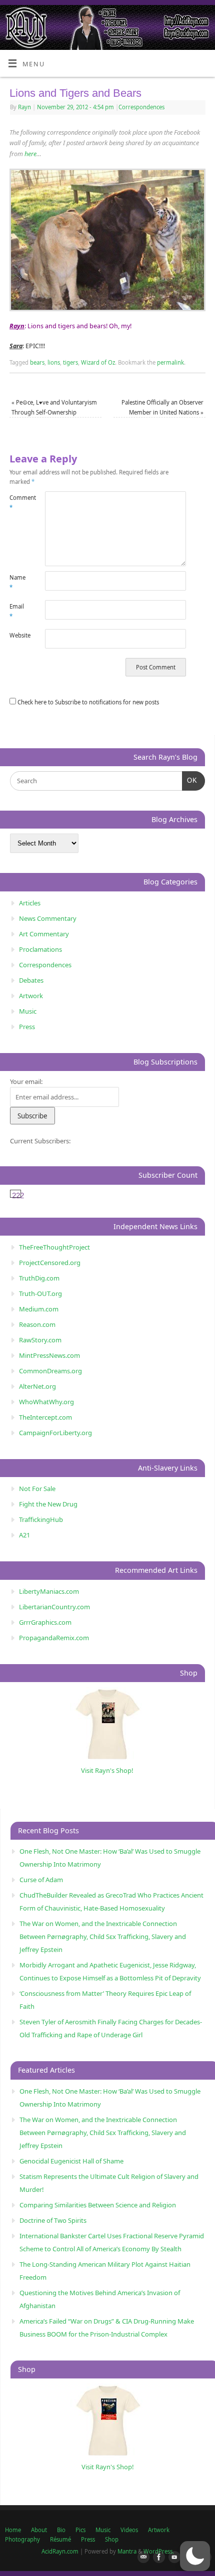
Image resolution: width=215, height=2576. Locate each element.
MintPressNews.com (49, 1355)
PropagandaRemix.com (54, 1638)
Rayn (24, 107)
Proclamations (40, 949)
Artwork (31, 996)
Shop (112, 2539)
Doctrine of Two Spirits (53, 2220)
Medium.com (39, 1309)
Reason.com (37, 1324)
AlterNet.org (37, 1386)
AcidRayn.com (60, 2551)
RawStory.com (40, 1340)
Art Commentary (44, 934)
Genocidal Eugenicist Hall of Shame (71, 2161)
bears (37, 362)
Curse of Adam (41, 1880)
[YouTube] (172, 2558)
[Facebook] (157, 2558)
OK (190, 780)
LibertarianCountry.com (54, 1607)
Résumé (60, 2539)
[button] (195, 2556)
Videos (129, 2530)
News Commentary (48, 918)
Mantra (127, 2551)
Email (17, 611)
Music (28, 1011)
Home (13, 2530)
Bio (61, 2530)
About (39, 2530)
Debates (31, 980)
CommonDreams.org (50, 1371)
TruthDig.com (39, 1278)
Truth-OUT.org (40, 1293)
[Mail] (141, 2558)
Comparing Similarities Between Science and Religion (98, 2205)
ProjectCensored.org (50, 1263)
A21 (24, 1535)
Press (27, 1027)
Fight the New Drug (48, 1504)
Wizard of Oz (98, 362)
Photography (22, 2539)
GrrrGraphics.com (45, 1622)
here (30, 154)
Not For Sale (37, 1489)
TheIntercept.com (45, 1417)
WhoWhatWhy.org (46, 1402)
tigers (70, 362)
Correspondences (141, 107)
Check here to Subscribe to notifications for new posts (87, 702)
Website (18, 635)
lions (54, 362)
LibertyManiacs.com (49, 1591)
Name (17, 582)
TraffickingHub (41, 1519)
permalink (170, 362)
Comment (18, 502)
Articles (30, 903)
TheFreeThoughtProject (54, 1247)
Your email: (26, 1081)
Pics (80, 2530)
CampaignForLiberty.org (55, 1433)
